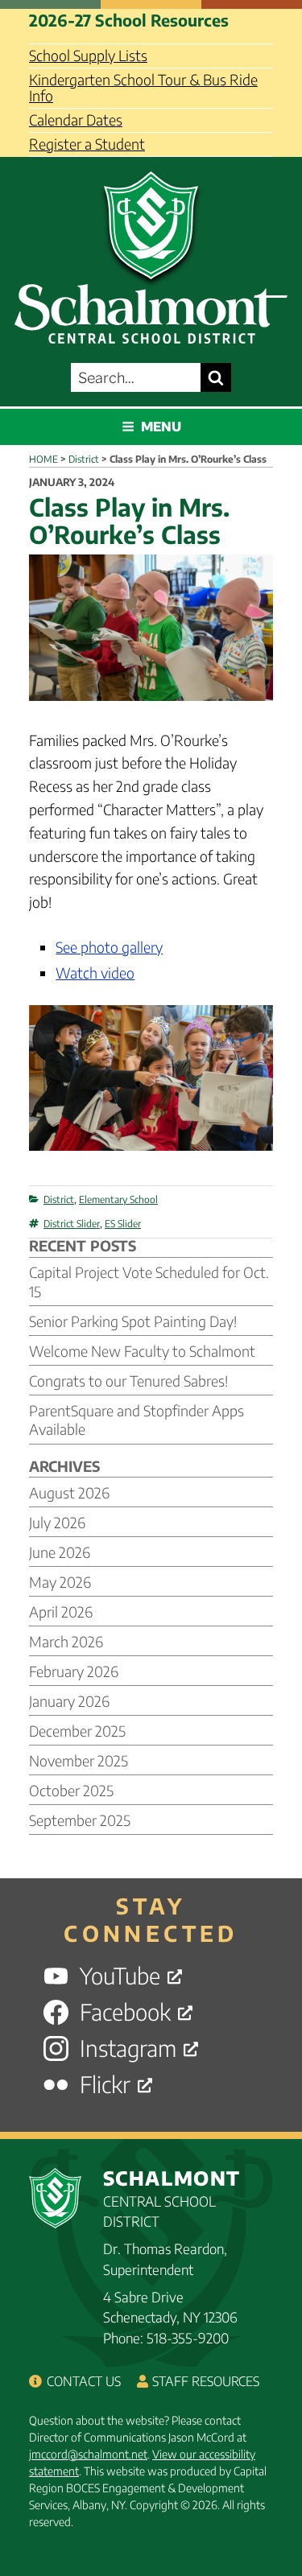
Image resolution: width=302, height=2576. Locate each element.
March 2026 (66, 1641)
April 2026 (61, 1612)
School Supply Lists (88, 55)
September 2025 (80, 1820)
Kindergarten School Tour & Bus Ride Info (143, 87)
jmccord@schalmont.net (88, 2454)
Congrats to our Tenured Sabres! (128, 1381)
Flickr (105, 2085)
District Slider (72, 1224)
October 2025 (71, 1790)
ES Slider (123, 1224)
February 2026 (74, 1671)
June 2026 (60, 1552)
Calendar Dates (76, 120)
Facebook (125, 2012)
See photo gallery (109, 947)
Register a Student (87, 144)
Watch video (95, 973)
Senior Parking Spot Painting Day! (133, 1321)
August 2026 (69, 1492)
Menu (161, 427)
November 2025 (79, 1760)
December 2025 (77, 1731)
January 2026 (69, 1701)
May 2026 (60, 1582)
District (59, 1199)
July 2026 (57, 1522)
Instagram (128, 2048)
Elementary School (118, 1199)
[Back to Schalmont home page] (151, 253)
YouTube (120, 1976)
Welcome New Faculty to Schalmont (142, 1351)
